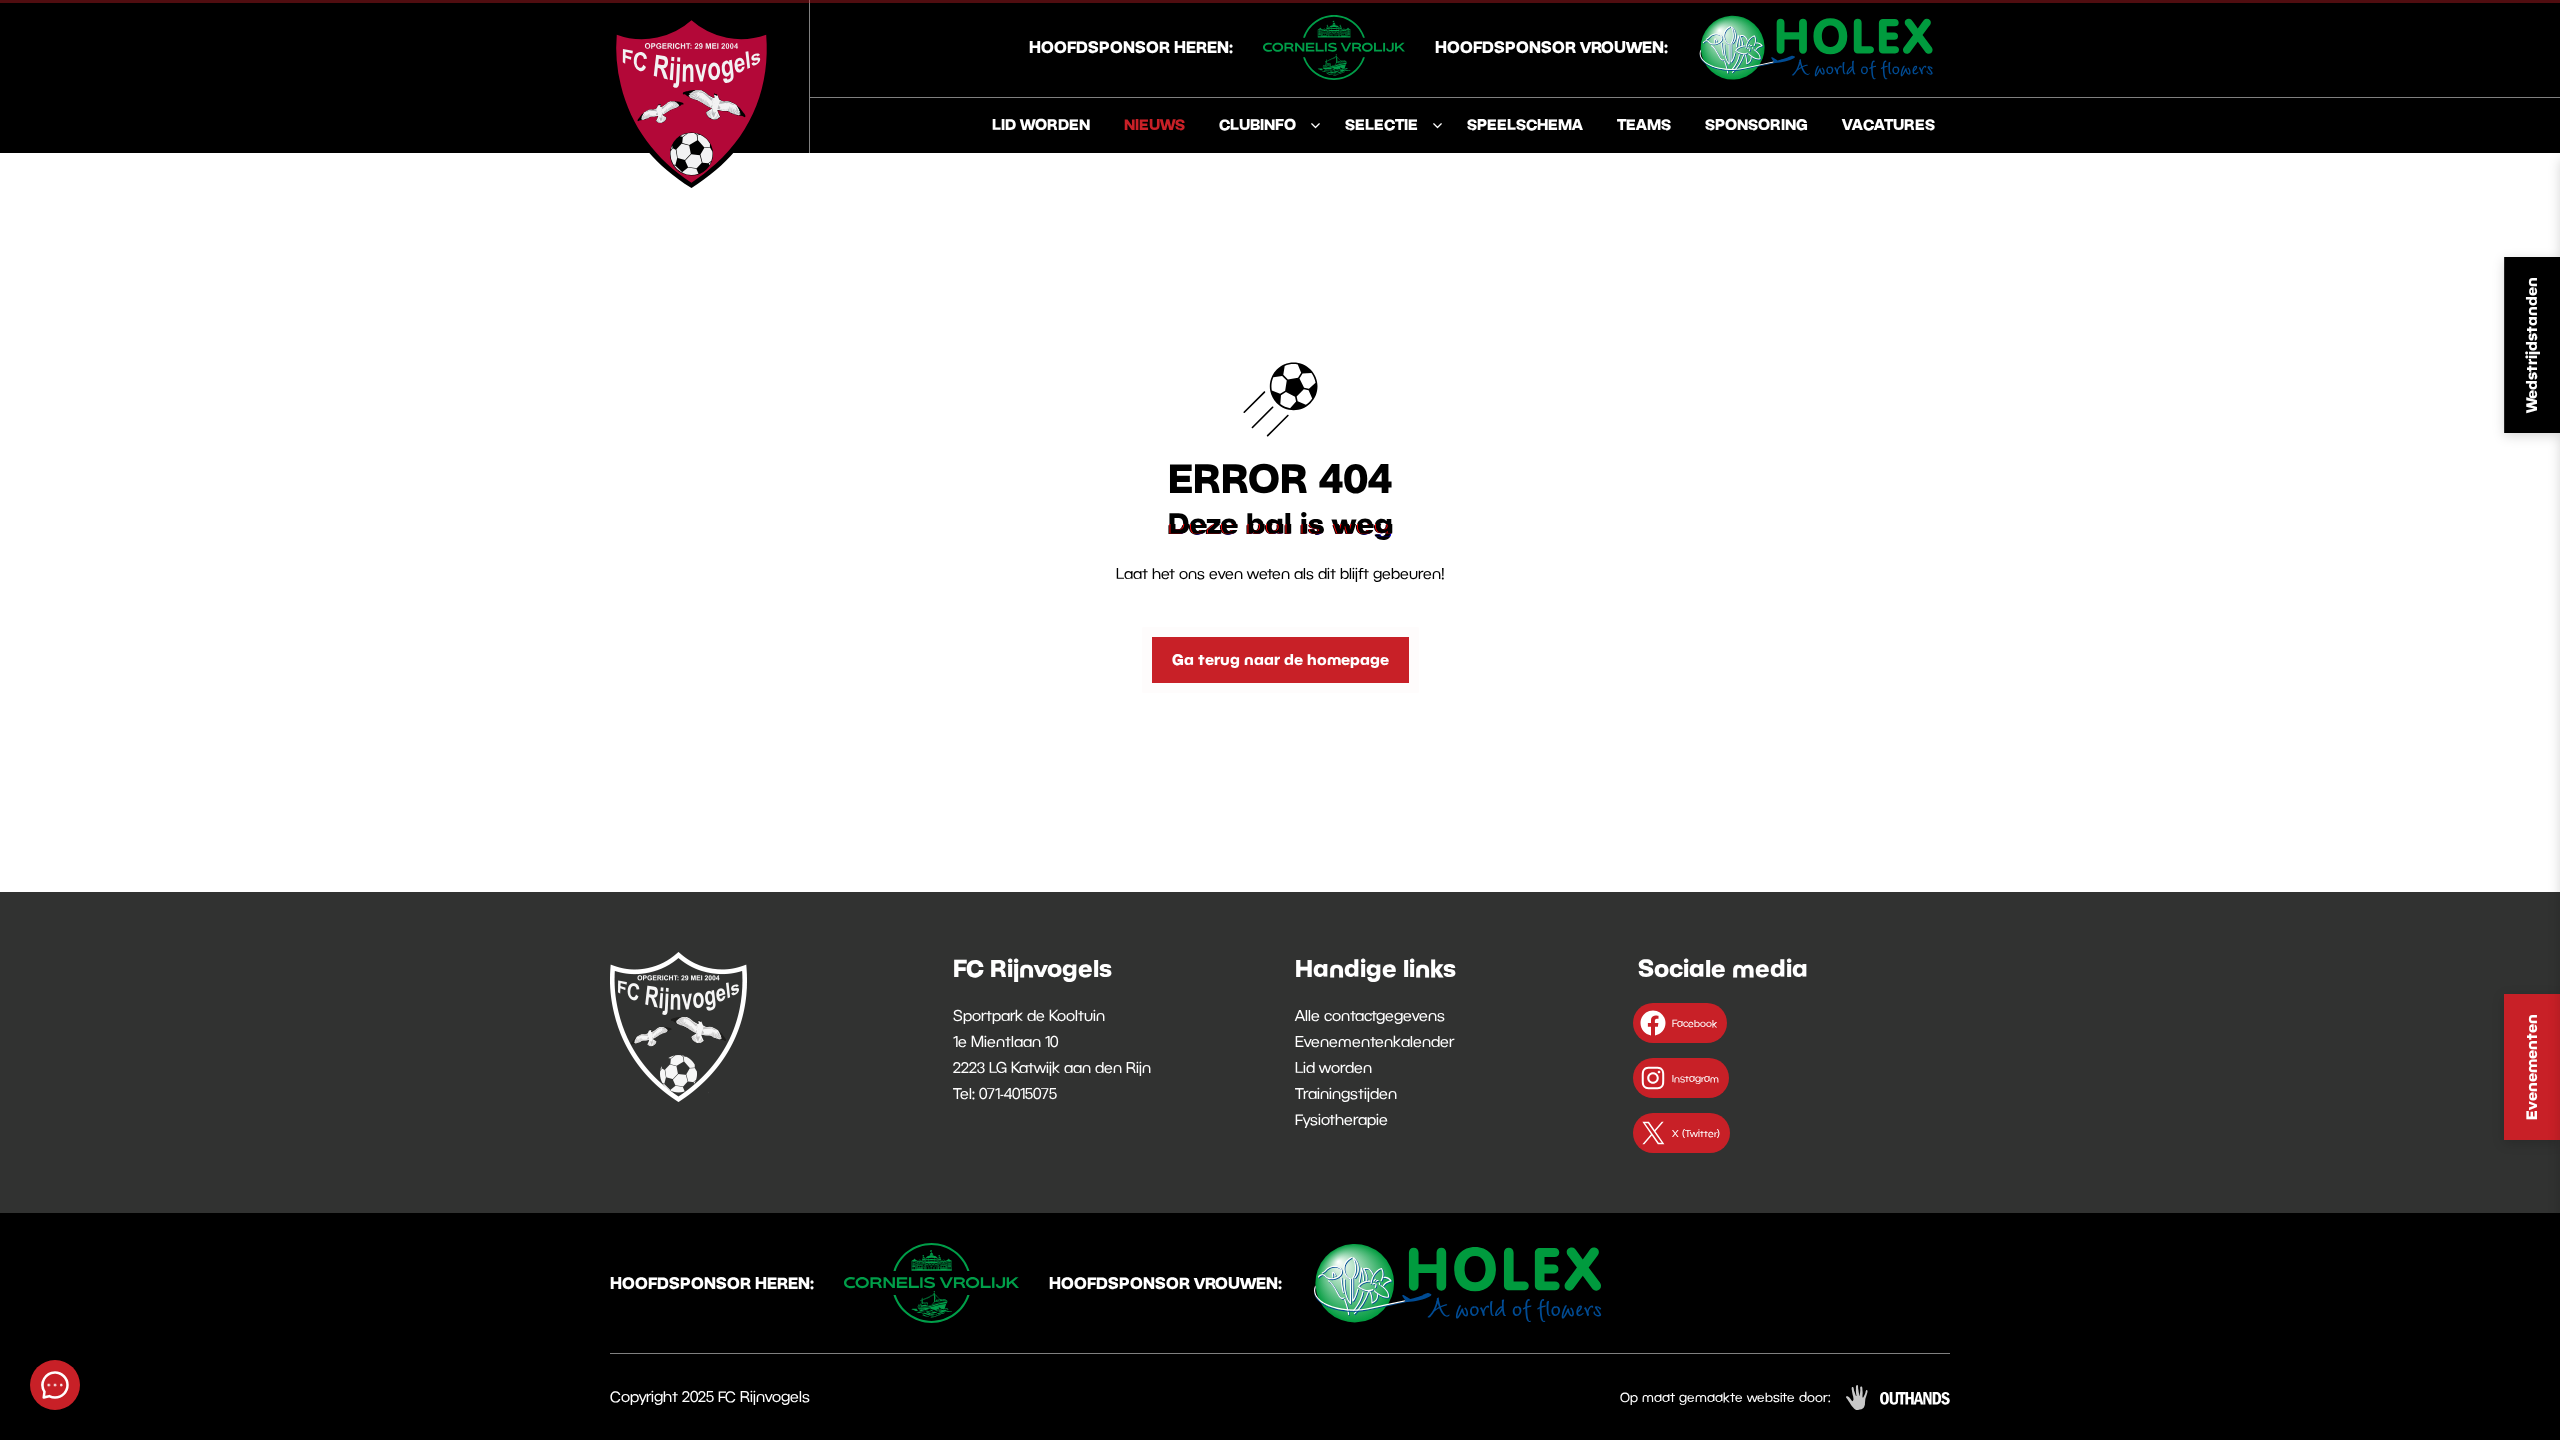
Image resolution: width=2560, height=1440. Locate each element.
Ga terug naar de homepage (1280, 659)
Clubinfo (1257, 124)
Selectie (1381, 124)
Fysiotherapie (1341, 1119)
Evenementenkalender (1374, 1041)
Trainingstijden (1346, 1093)
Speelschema (1525, 124)
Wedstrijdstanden (2531, 345)
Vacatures (1888, 124)
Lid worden (1041, 124)
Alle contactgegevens (1370, 1015)
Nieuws (1154, 124)
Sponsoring (1756, 124)
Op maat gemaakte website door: (1725, 1397)
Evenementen (2531, 1067)
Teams (1644, 124)
